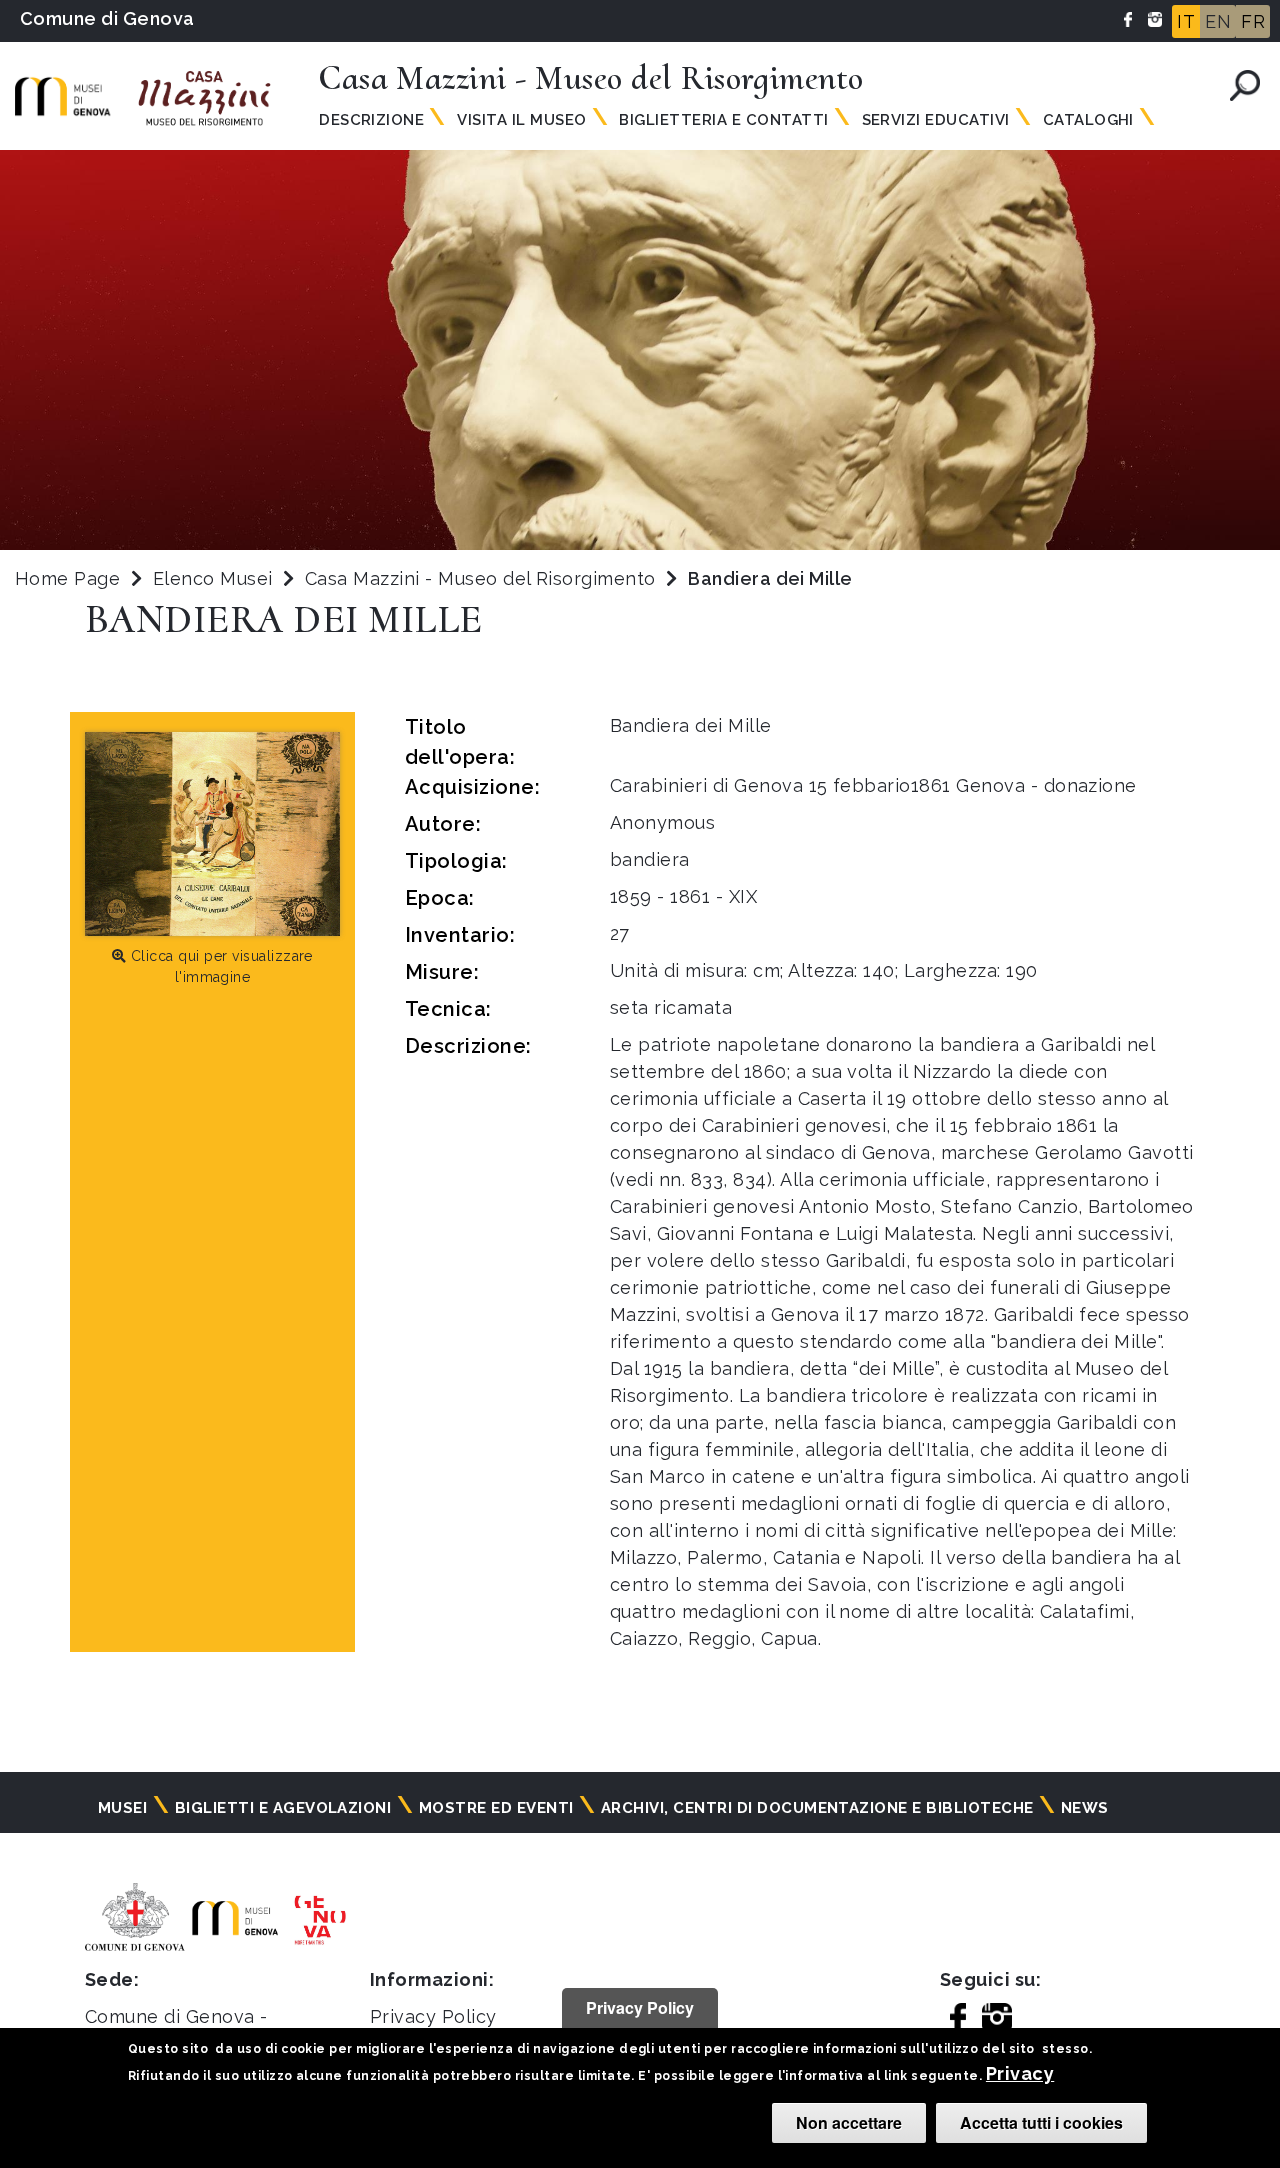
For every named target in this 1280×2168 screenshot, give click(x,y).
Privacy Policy (433, 2016)
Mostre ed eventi (496, 1808)
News (1085, 1808)
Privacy (1020, 2073)
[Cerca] (1245, 85)
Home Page (67, 578)
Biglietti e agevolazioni (283, 1808)
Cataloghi (1088, 120)
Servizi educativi (936, 120)
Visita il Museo (521, 120)
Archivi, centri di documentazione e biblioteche (817, 1808)
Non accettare (849, 2122)
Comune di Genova (107, 18)
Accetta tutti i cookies (1041, 2122)
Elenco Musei (213, 578)
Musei (122, 1808)
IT (1186, 21)
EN (1218, 21)
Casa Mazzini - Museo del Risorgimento (483, 578)
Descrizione (371, 120)
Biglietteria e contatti (723, 120)
